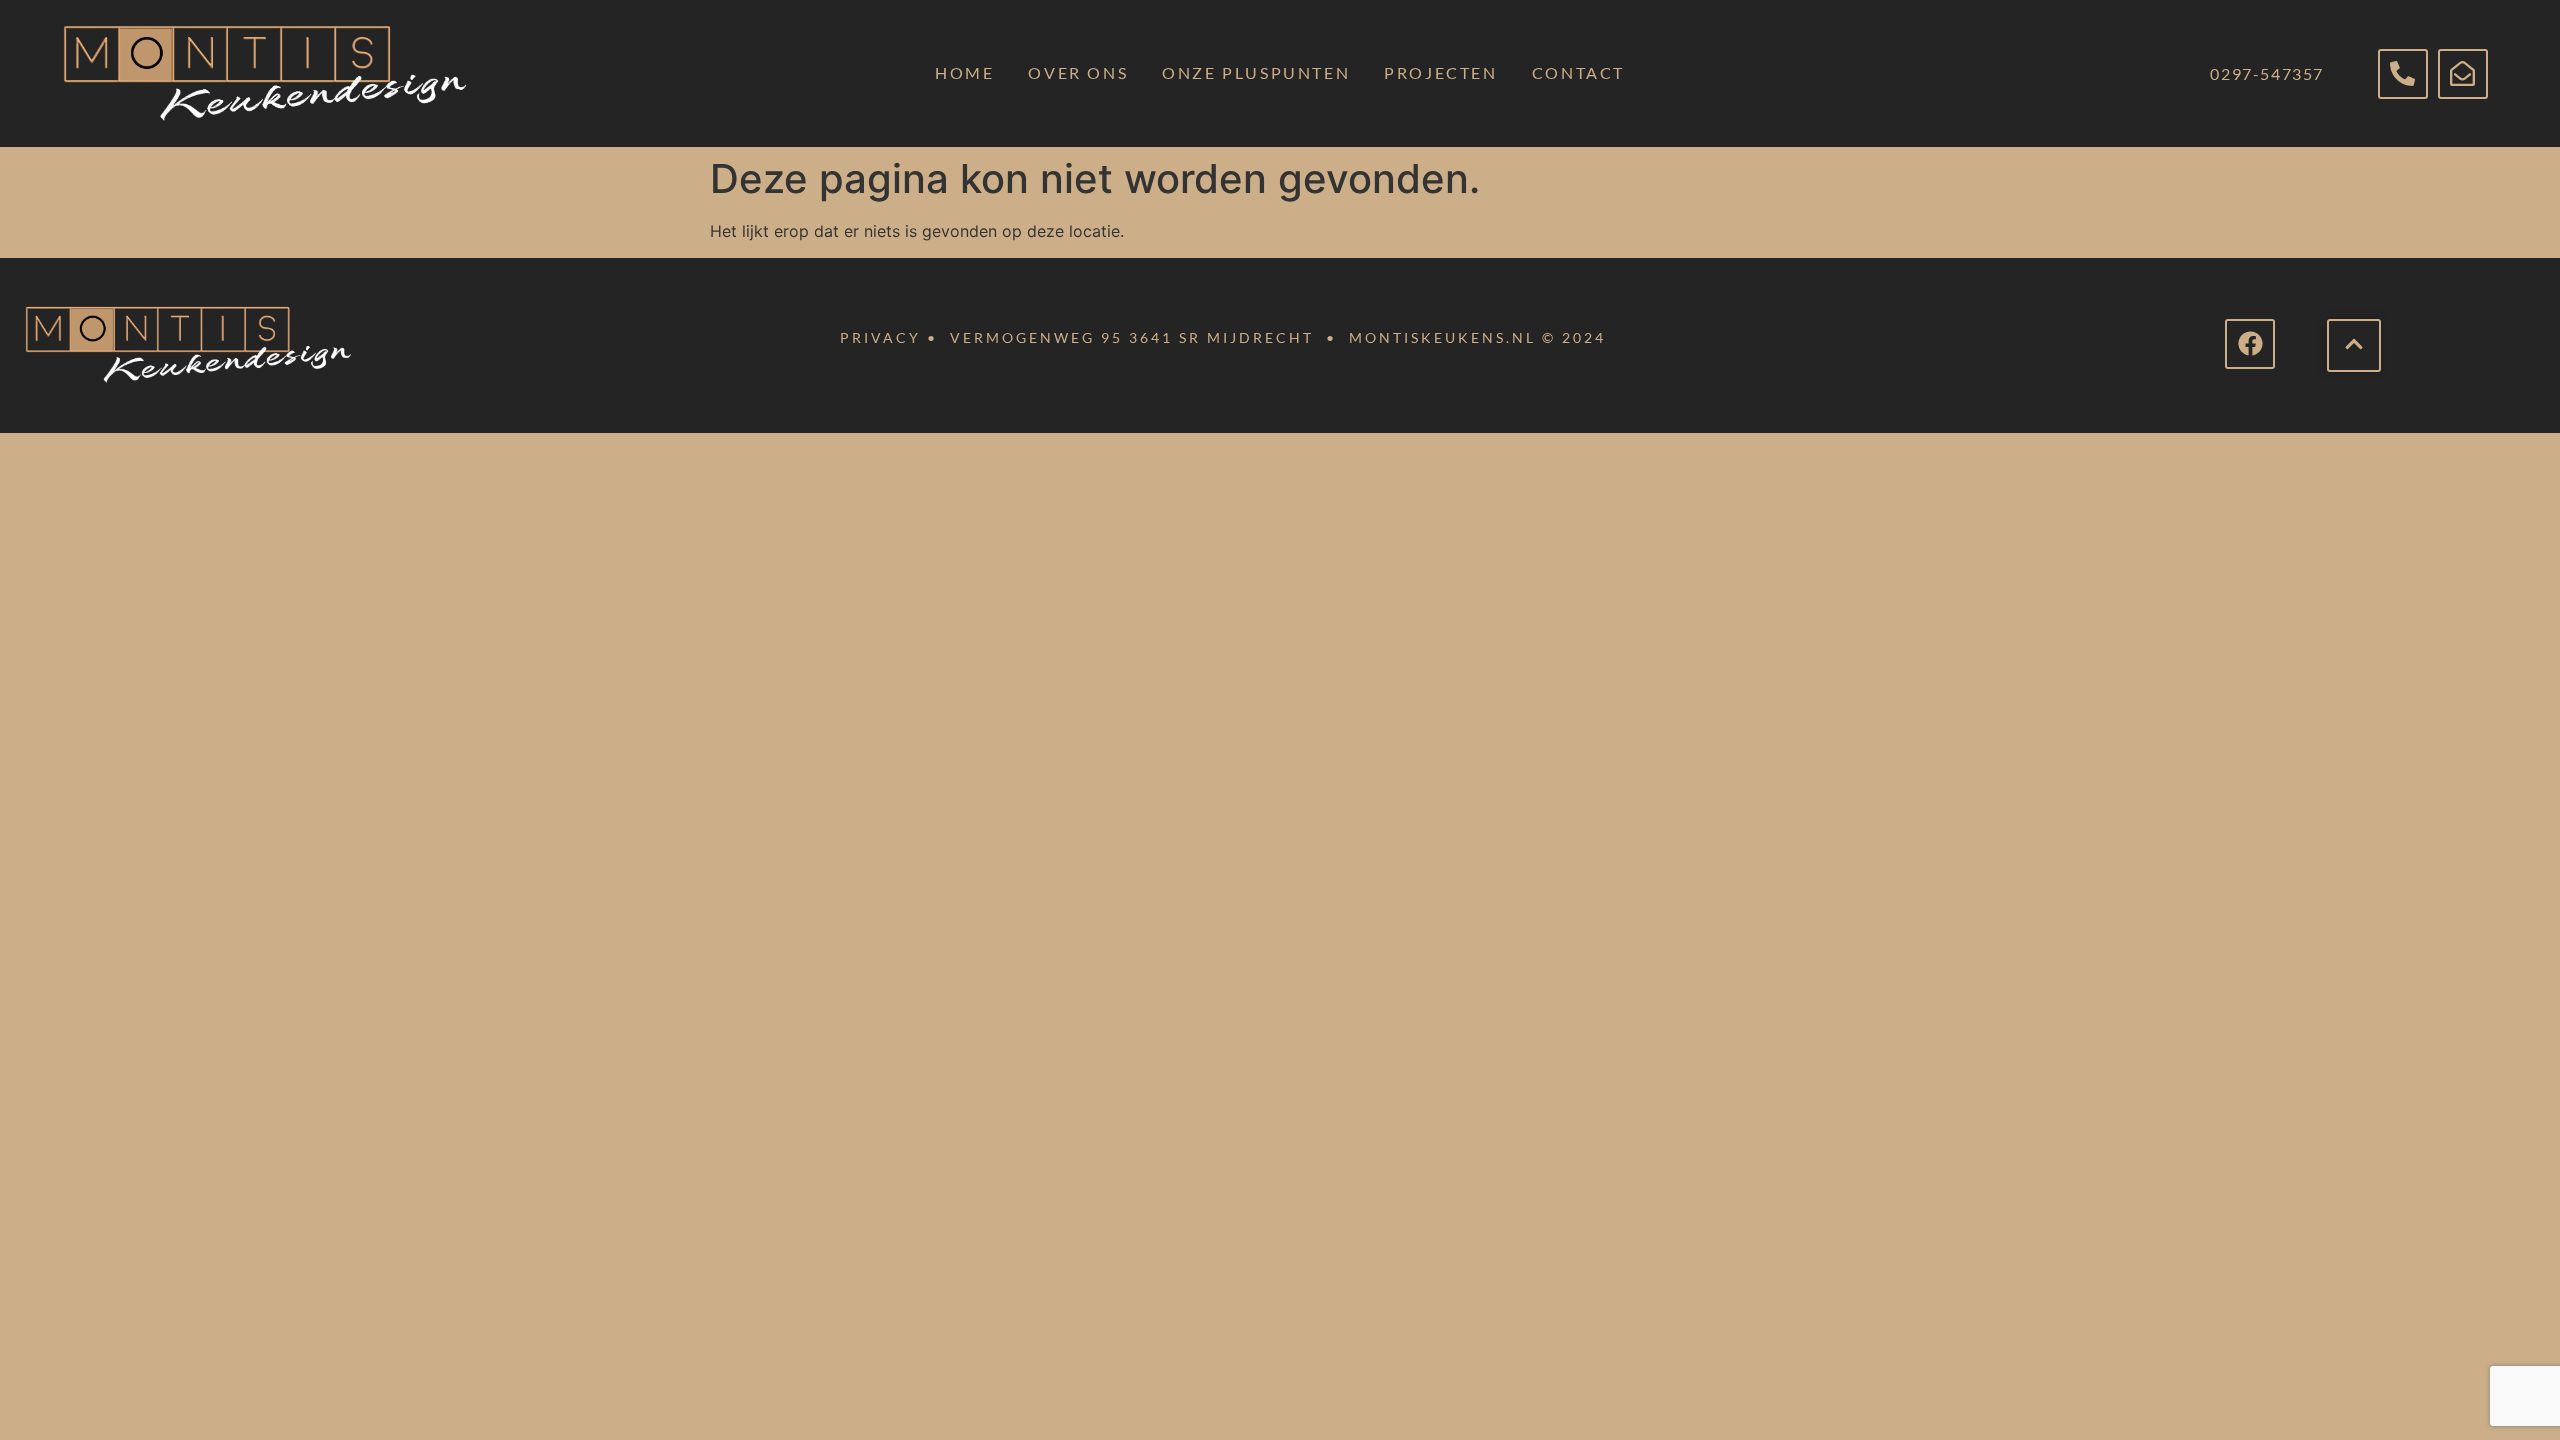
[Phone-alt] (2403, 74)
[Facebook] (2250, 344)
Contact (1578, 72)
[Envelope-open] (2463, 74)
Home (964, 72)
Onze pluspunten (1256, 72)
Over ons (1078, 72)
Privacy (880, 337)
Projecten (1440, 72)
